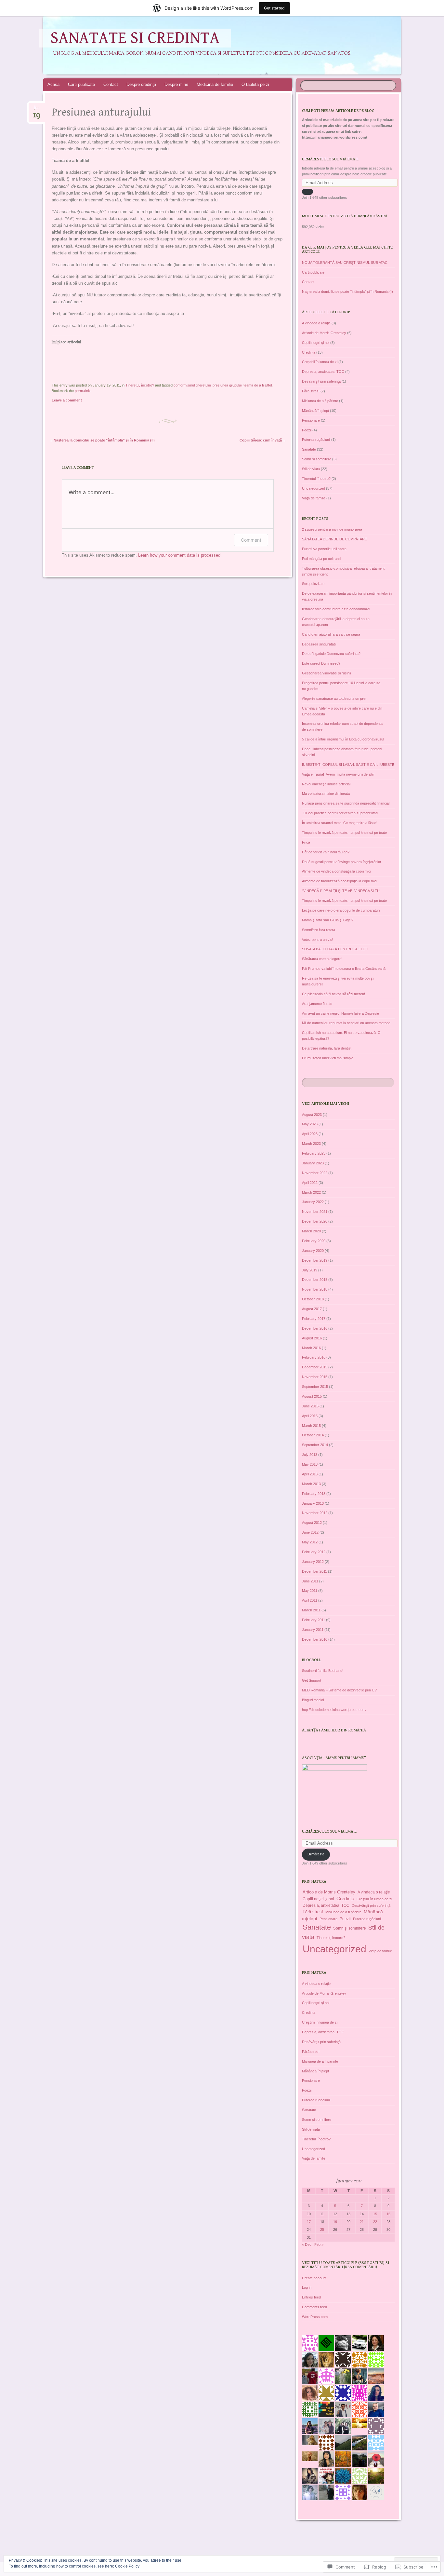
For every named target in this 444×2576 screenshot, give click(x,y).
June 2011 (310, 1581)
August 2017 (312, 1309)
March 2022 (311, 1192)
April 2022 (310, 1183)
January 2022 (313, 1202)
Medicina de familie (215, 84)
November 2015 (315, 1377)
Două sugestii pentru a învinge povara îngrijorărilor (342, 862)
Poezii (307, 430)
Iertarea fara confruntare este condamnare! (336, 609)
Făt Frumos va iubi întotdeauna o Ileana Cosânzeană (344, 969)
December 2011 (314, 1571)
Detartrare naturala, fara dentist (327, 1048)
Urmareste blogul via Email (330, 159)
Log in (307, 2287)
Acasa (53, 84)
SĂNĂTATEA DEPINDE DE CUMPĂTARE (334, 539)
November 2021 (315, 1212)
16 (388, 2214)
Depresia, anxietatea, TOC (323, 372)
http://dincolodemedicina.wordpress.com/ (334, 1710)
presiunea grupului (227, 385)
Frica (306, 842)
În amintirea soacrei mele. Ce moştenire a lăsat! (339, 823)
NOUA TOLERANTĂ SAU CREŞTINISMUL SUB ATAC (345, 263)
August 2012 (312, 1523)
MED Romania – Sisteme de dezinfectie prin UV (339, 1690)
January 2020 (313, 1251)
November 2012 (315, 1513)
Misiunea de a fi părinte (320, 401)
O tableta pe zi (255, 84)
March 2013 (311, 1484)
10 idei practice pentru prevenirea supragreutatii (340, 813)
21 (362, 2222)
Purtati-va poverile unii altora (324, 549)
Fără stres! (311, 391)
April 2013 (310, 1474)
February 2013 (314, 1494)
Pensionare (311, 420)
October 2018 (313, 1299)
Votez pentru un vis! (318, 940)
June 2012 (310, 1532)
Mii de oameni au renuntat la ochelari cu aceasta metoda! (347, 1023)
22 (375, 2222)
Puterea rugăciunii (316, 440)
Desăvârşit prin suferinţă (321, 381)
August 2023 (312, 1115)
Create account (314, 2278)
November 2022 (315, 1173)
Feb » (319, 2244)
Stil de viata (311, 469)
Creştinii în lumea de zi (320, 362)
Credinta (309, 352)
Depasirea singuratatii (319, 644)
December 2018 (315, 1280)
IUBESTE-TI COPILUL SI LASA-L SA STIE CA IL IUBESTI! (348, 765)
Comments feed (314, 2307)
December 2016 (315, 1328)
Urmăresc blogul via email (329, 1831)
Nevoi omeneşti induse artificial (326, 784)
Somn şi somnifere (317, 459)
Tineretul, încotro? (140, 385)
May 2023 (310, 1124)
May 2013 (310, 1464)
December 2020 (315, 1221)
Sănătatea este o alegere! (322, 959)
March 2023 (311, 1144)
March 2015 (311, 1426)
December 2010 (315, 1639)
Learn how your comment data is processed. (180, 555)
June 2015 (310, 1406)
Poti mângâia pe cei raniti (321, 559)
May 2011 (310, 1591)
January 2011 (313, 1630)
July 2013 (310, 1455)
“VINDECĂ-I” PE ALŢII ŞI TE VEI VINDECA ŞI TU (341, 891)
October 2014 (313, 1435)
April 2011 (310, 1600)
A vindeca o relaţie (316, 323)
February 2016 (314, 1357)
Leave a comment (67, 400)
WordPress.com (315, 2317)
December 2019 (315, 1260)
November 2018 (315, 1289)
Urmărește (316, 1854)
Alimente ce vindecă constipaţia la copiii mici (336, 871)
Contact (111, 84)
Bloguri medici (313, 1700)
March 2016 (311, 1348)
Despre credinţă (141, 84)
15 (375, 2214)
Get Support (312, 1680)
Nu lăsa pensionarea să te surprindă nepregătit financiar (346, 803)
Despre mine (176, 84)
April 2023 (310, 1134)
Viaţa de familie (314, 498)
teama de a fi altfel (258, 385)
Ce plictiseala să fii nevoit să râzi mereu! (333, 994)
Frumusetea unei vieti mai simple (328, 1058)
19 (335, 2222)
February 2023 (314, 1153)
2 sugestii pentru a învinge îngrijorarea (332, 529)
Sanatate (309, 449)
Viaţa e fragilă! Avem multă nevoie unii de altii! (338, 774)
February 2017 (314, 1319)
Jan (37, 110)
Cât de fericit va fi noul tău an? (326, 852)
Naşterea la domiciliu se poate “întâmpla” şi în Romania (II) (102, 440)
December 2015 (315, 1367)
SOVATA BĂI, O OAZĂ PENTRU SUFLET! (335, 949)
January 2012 (313, 1562)
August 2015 (312, 1396)
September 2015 (315, 1387)
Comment (251, 540)
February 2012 (314, 1552)
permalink (82, 391)
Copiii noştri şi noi (316, 343)
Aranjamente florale (317, 1004)
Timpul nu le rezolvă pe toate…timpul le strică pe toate (344, 833)
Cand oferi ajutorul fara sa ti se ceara (331, 634)
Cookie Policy (127, 2566)
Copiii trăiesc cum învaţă (263, 440)
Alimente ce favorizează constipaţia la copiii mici (340, 881)
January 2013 (313, 1503)
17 (309, 2222)
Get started (274, 8)
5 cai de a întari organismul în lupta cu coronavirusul (343, 739)
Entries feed (311, 2297)
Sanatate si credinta (135, 38)
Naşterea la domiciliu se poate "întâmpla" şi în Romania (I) (347, 291)
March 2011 (311, 1610)
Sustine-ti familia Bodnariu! (323, 1671)
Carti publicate (81, 84)
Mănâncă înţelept (315, 411)
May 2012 (310, 1542)
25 (322, 2230)
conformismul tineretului (192, 385)
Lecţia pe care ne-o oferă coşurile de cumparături (341, 910)
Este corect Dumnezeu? (321, 663)
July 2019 (310, 1270)
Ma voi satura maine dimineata (326, 793)
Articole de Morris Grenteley (324, 333)
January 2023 (313, 1163)
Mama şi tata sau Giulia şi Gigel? (328, 920)
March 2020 (311, 1231)
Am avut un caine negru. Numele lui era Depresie (340, 1013)
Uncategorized (313, 488)
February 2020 (314, 1241)
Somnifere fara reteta (319, 930)
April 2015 (310, 1416)
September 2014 (315, 1445)
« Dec (307, 2244)
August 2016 (312, 1338)
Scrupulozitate (313, 584)
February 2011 (313, 1620)
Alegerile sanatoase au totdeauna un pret (334, 698)
